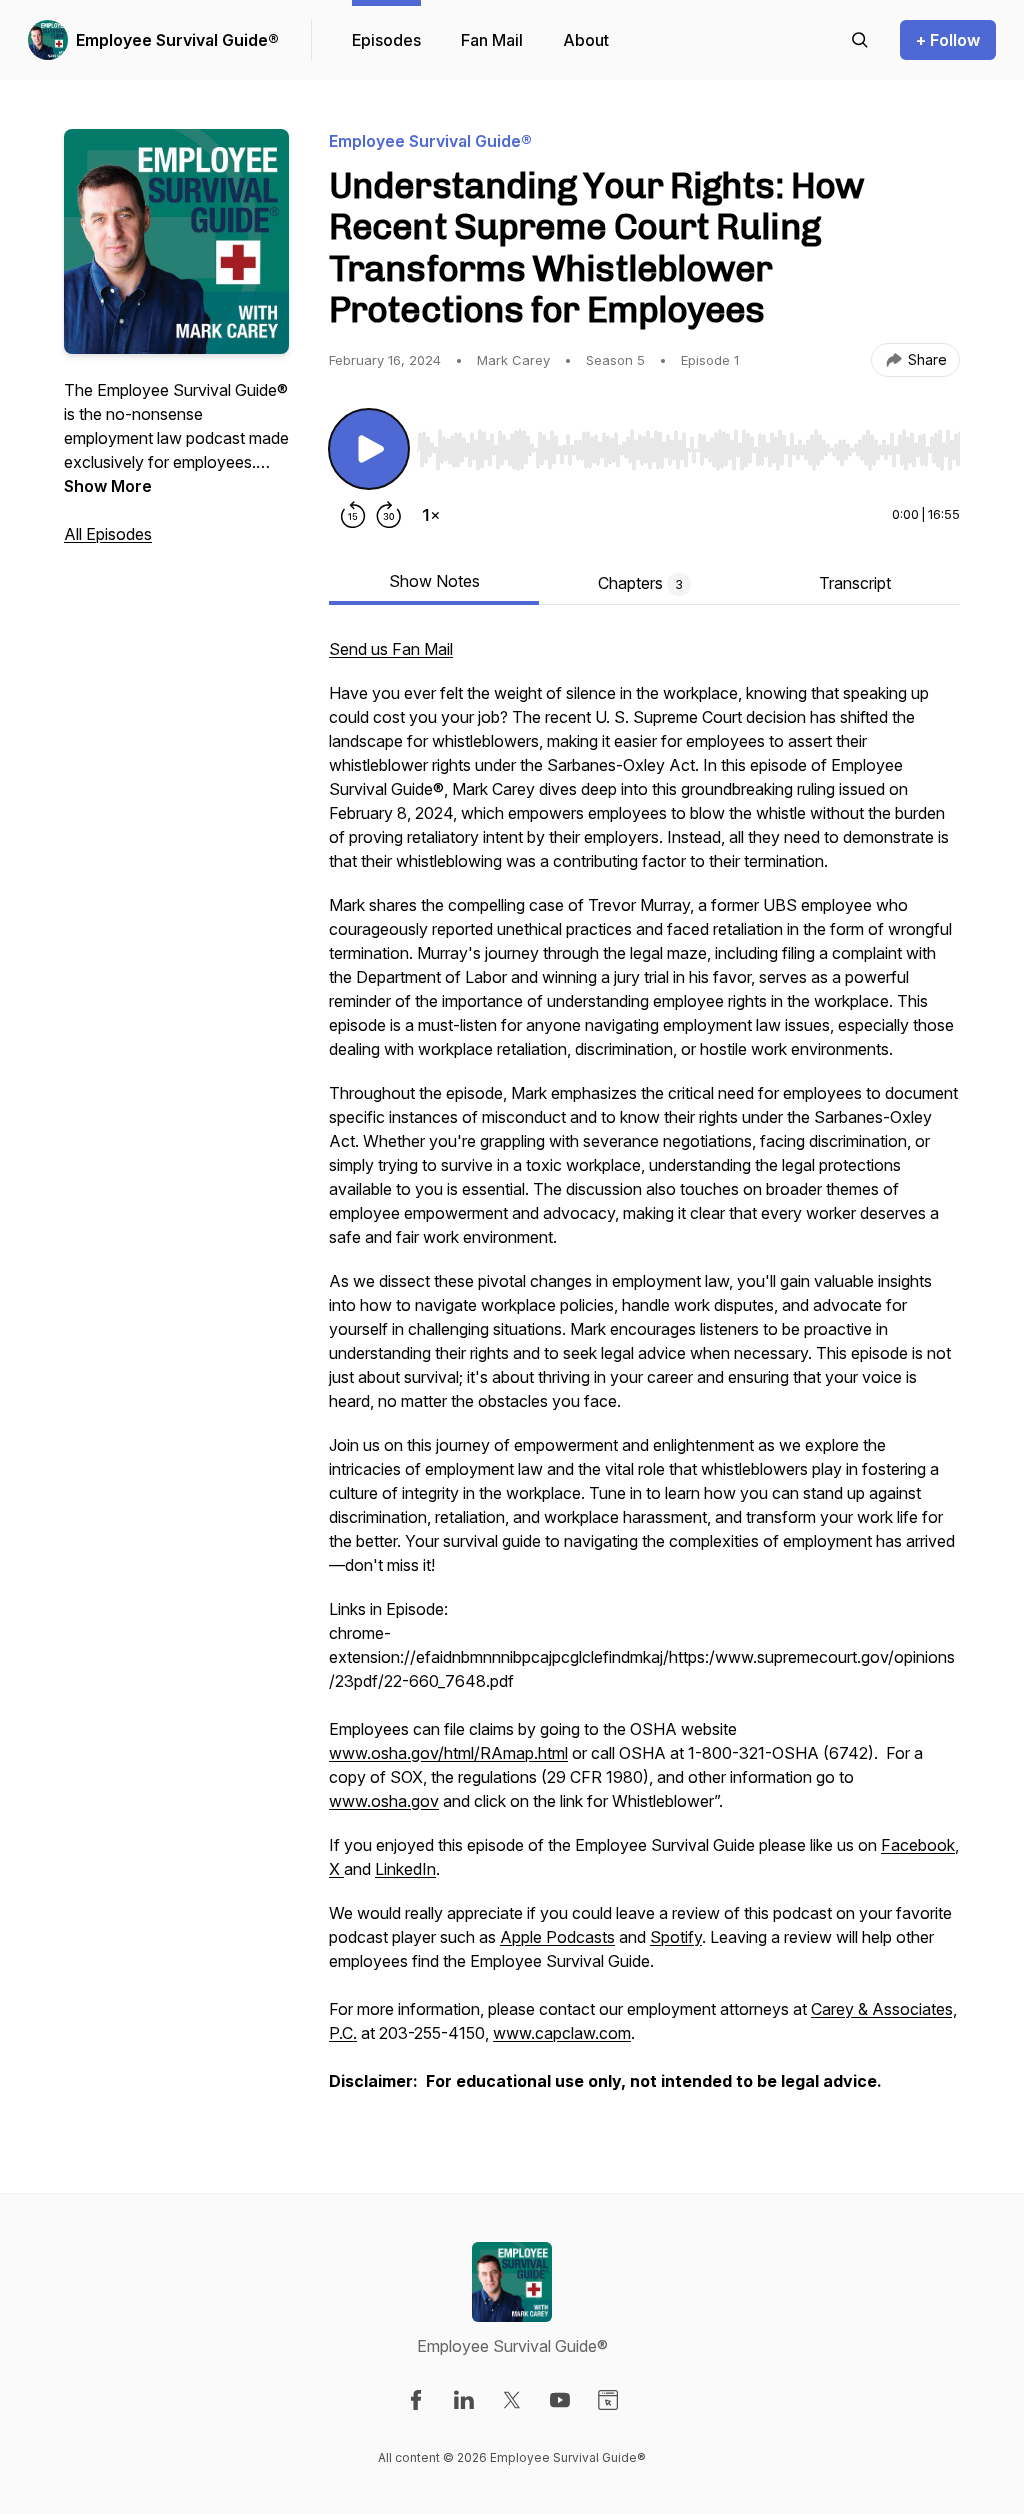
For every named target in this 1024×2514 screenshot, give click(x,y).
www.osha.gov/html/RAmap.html (448, 1753)
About (586, 40)
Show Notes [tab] (434, 581)
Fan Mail (492, 40)
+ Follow (948, 40)
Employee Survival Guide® (177, 40)
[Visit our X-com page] (512, 2400)
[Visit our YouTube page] (560, 2400)
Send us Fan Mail (391, 649)
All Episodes (108, 534)
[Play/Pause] (369, 449)
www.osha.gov (384, 1801)
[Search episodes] (860, 40)
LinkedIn (405, 1869)
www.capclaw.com (562, 2033)
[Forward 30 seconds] (389, 515)
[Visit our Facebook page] (416, 2400)
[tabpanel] (644, 1375)
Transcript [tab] (855, 583)
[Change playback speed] (431, 515)
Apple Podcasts (557, 1937)
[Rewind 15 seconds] (353, 515)
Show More (108, 486)
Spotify (676, 1937)
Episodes (386, 40)
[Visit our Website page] (608, 2400)
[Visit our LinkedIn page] (464, 2400)
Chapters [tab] (640, 583)
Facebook (918, 1845)
